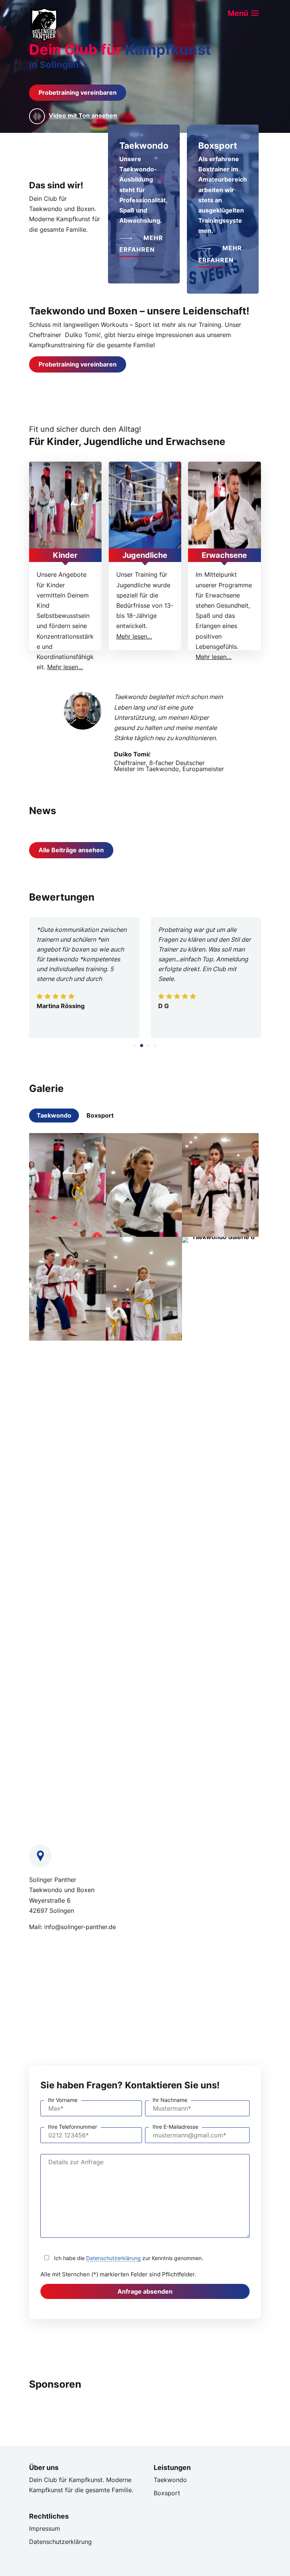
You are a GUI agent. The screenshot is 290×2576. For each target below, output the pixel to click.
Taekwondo (54, 1115)
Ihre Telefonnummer (72, 2127)
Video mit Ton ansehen (83, 116)
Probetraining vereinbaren (78, 92)
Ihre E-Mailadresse (175, 2127)
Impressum (45, 2528)
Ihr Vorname (63, 2100)
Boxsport (100, 1115)
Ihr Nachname (170, 2100)
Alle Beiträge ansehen (71, 850)
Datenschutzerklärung (113, 2258)
